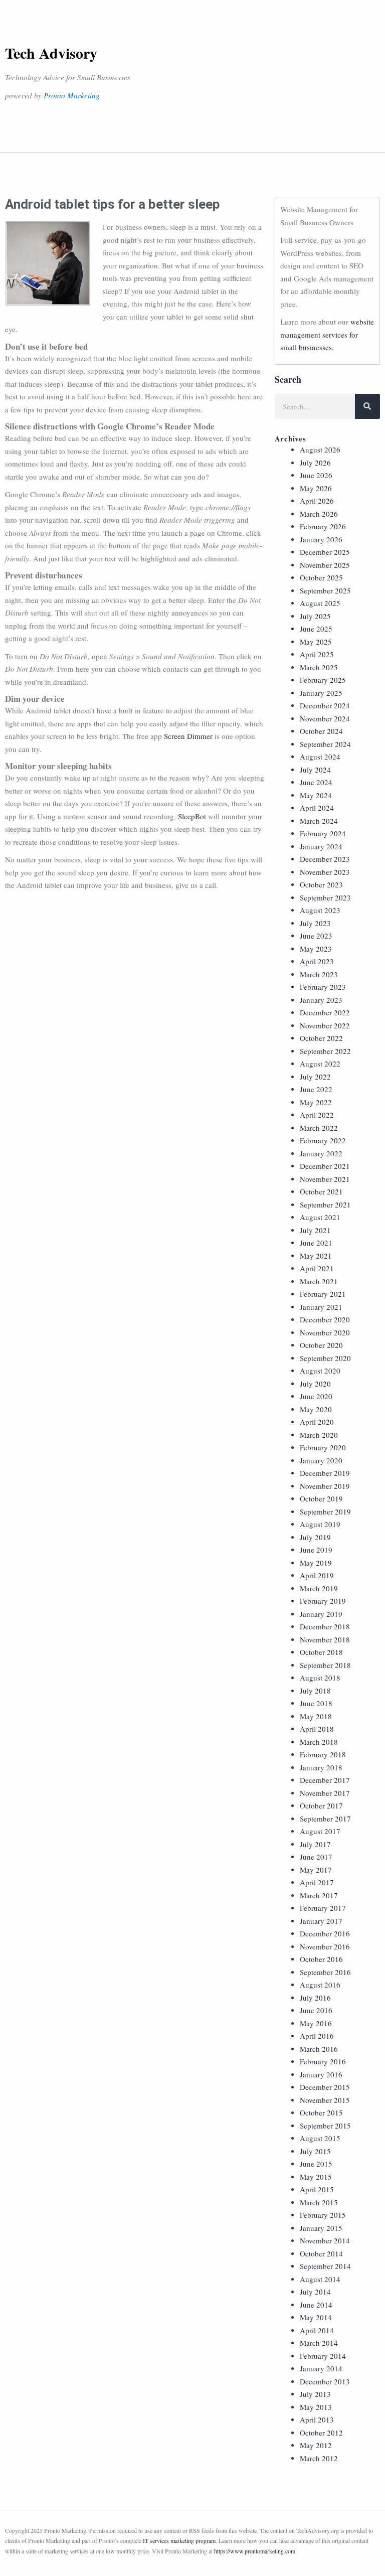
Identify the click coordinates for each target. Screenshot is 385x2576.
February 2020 (323, 1447)
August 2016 (320, 1985)
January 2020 (321, 1460)
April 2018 (317, 1729)
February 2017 (323, 1908)
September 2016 (325, 1972)
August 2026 (320, 449)
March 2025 (319, 667)
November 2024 (325, 718)
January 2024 (321, 846)
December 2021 (325, 1166)
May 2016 (316, 2023)
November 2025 (325, 565)
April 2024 (317, 808)
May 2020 (316, 1409)
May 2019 (316, 1563)
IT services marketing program (179, 2540)
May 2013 (316, 2407)
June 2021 (316, 1243)
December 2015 (325, 2087)
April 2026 (317, 501)
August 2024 (320, 756)
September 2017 (325, 1819)
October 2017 (321, 1805)
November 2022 (325, 1025)
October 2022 (321, 1038)
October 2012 (321, 2433)
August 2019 (320, 1524)
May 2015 (316, 2177)
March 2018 (319, 1742)
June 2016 (316, 2010)
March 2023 (319, 974)
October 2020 (321, 1345)
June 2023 (316, 936)
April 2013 (317, 2419)
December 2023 (325, 859)
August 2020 (320, 1371)
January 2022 (321, 1153)
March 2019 (319, 1588)
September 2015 (325, 2126)
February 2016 (323, 2061)
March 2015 (319, 2202)
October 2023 (321, 884)
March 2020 (319, 1435)
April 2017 (317, 1882)
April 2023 (317, 961)
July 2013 (315, 2394)
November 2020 (325, 1332)
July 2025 (315, 616)
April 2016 (317, 2036)
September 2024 (325, 744)
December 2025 (325, 552)
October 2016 (321, 1959)
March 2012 (319, 2458)
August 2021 (320, 1217)
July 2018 (315, 1691)
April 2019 (317, 1575)
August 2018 (320, 1678)
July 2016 (315, 1998)
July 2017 (315, 1844)
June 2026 (316, 475)
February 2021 (323, 1294)
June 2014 (316, 2305)
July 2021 (315, 1230)
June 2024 (316, 782)
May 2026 (316, 488)
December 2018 (325, 1626)
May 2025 (316, 642)
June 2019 (316, 1550)
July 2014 (315, 2292)
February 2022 (323, 1140)
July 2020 (315, 1384)
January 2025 (321, 693)
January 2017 (321, 1921)
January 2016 (321, 2074)
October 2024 (321, 731)
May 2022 (316, 1102)
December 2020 (325, 1319)
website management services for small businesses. (327, 334)
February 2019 (323, 1601)
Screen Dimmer (188, 736)
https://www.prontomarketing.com (255, 2551)
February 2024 (323, 833)
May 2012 (316, 2445)
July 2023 (315, 923)
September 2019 (325, 1511)
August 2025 (320, 603)
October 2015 (321, 2112)
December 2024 (325, 705)
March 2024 (319, 821)
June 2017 (316, 1857)
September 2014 (325, 2266)
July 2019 (315, 1537)
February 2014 (323, 2356)
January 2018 (321, 1767)
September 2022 (325, 1051)
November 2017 (325, 1793)
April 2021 (317, 1268)
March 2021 (319, 1281)
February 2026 (323, 526)
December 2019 (325, 1473)
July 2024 (315, 770)
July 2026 (315, 463)
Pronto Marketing (72, 95)
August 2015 (320, 2138)
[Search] (367, 406)
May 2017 (316, 1870)
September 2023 (325, 897)
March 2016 (319, 2049)
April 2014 (317, 2330)
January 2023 (321, 1000)
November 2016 (325, 1946)
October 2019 (321, 1498)
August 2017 (320, 1831)
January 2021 (321, 1307)
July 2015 (315, 2151)
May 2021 (316, 1256)
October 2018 (321, 1652)
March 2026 (319, 514)
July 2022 (315, 1077)
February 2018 (323, 1754)
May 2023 (316, 949)
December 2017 (325, 1780)
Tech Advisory (51, 53)
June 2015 (316, 2164)
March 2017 (319, 1895)
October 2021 (321, 1191)
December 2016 (325, 1933)
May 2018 (316, 1716)
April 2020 (317, 1422)
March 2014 (319, 2343)
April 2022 (317, 1115)
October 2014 (321, 2253)
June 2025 (316, 629)
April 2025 (317, 654)
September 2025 (325, 590)
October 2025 (321, 577)
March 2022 (319, 1128)
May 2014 (316, 2317)
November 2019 (325, 1486)
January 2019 (321, 1614)
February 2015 (323, 2215)
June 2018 (316, 1703)
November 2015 (325, 2100)
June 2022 (316, 1089)
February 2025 (323, 680)
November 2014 (325, 2240)
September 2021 (325, 1204)
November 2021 (325, 1179)
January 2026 (321, 539)
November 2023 (325, 872)
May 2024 (316, 795)
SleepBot (193, 816)
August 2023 (320, 910)
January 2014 (321, 2368)
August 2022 (320, 1064)
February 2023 (323, 987)
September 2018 (325, 1665)
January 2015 (321, 2228)
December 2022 (325, 1012)
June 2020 (316, 1396)
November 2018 (325, 1639)
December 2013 (325, 2381)
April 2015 (317, 2189)
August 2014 (320, 2279)
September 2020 (325, 1358)
